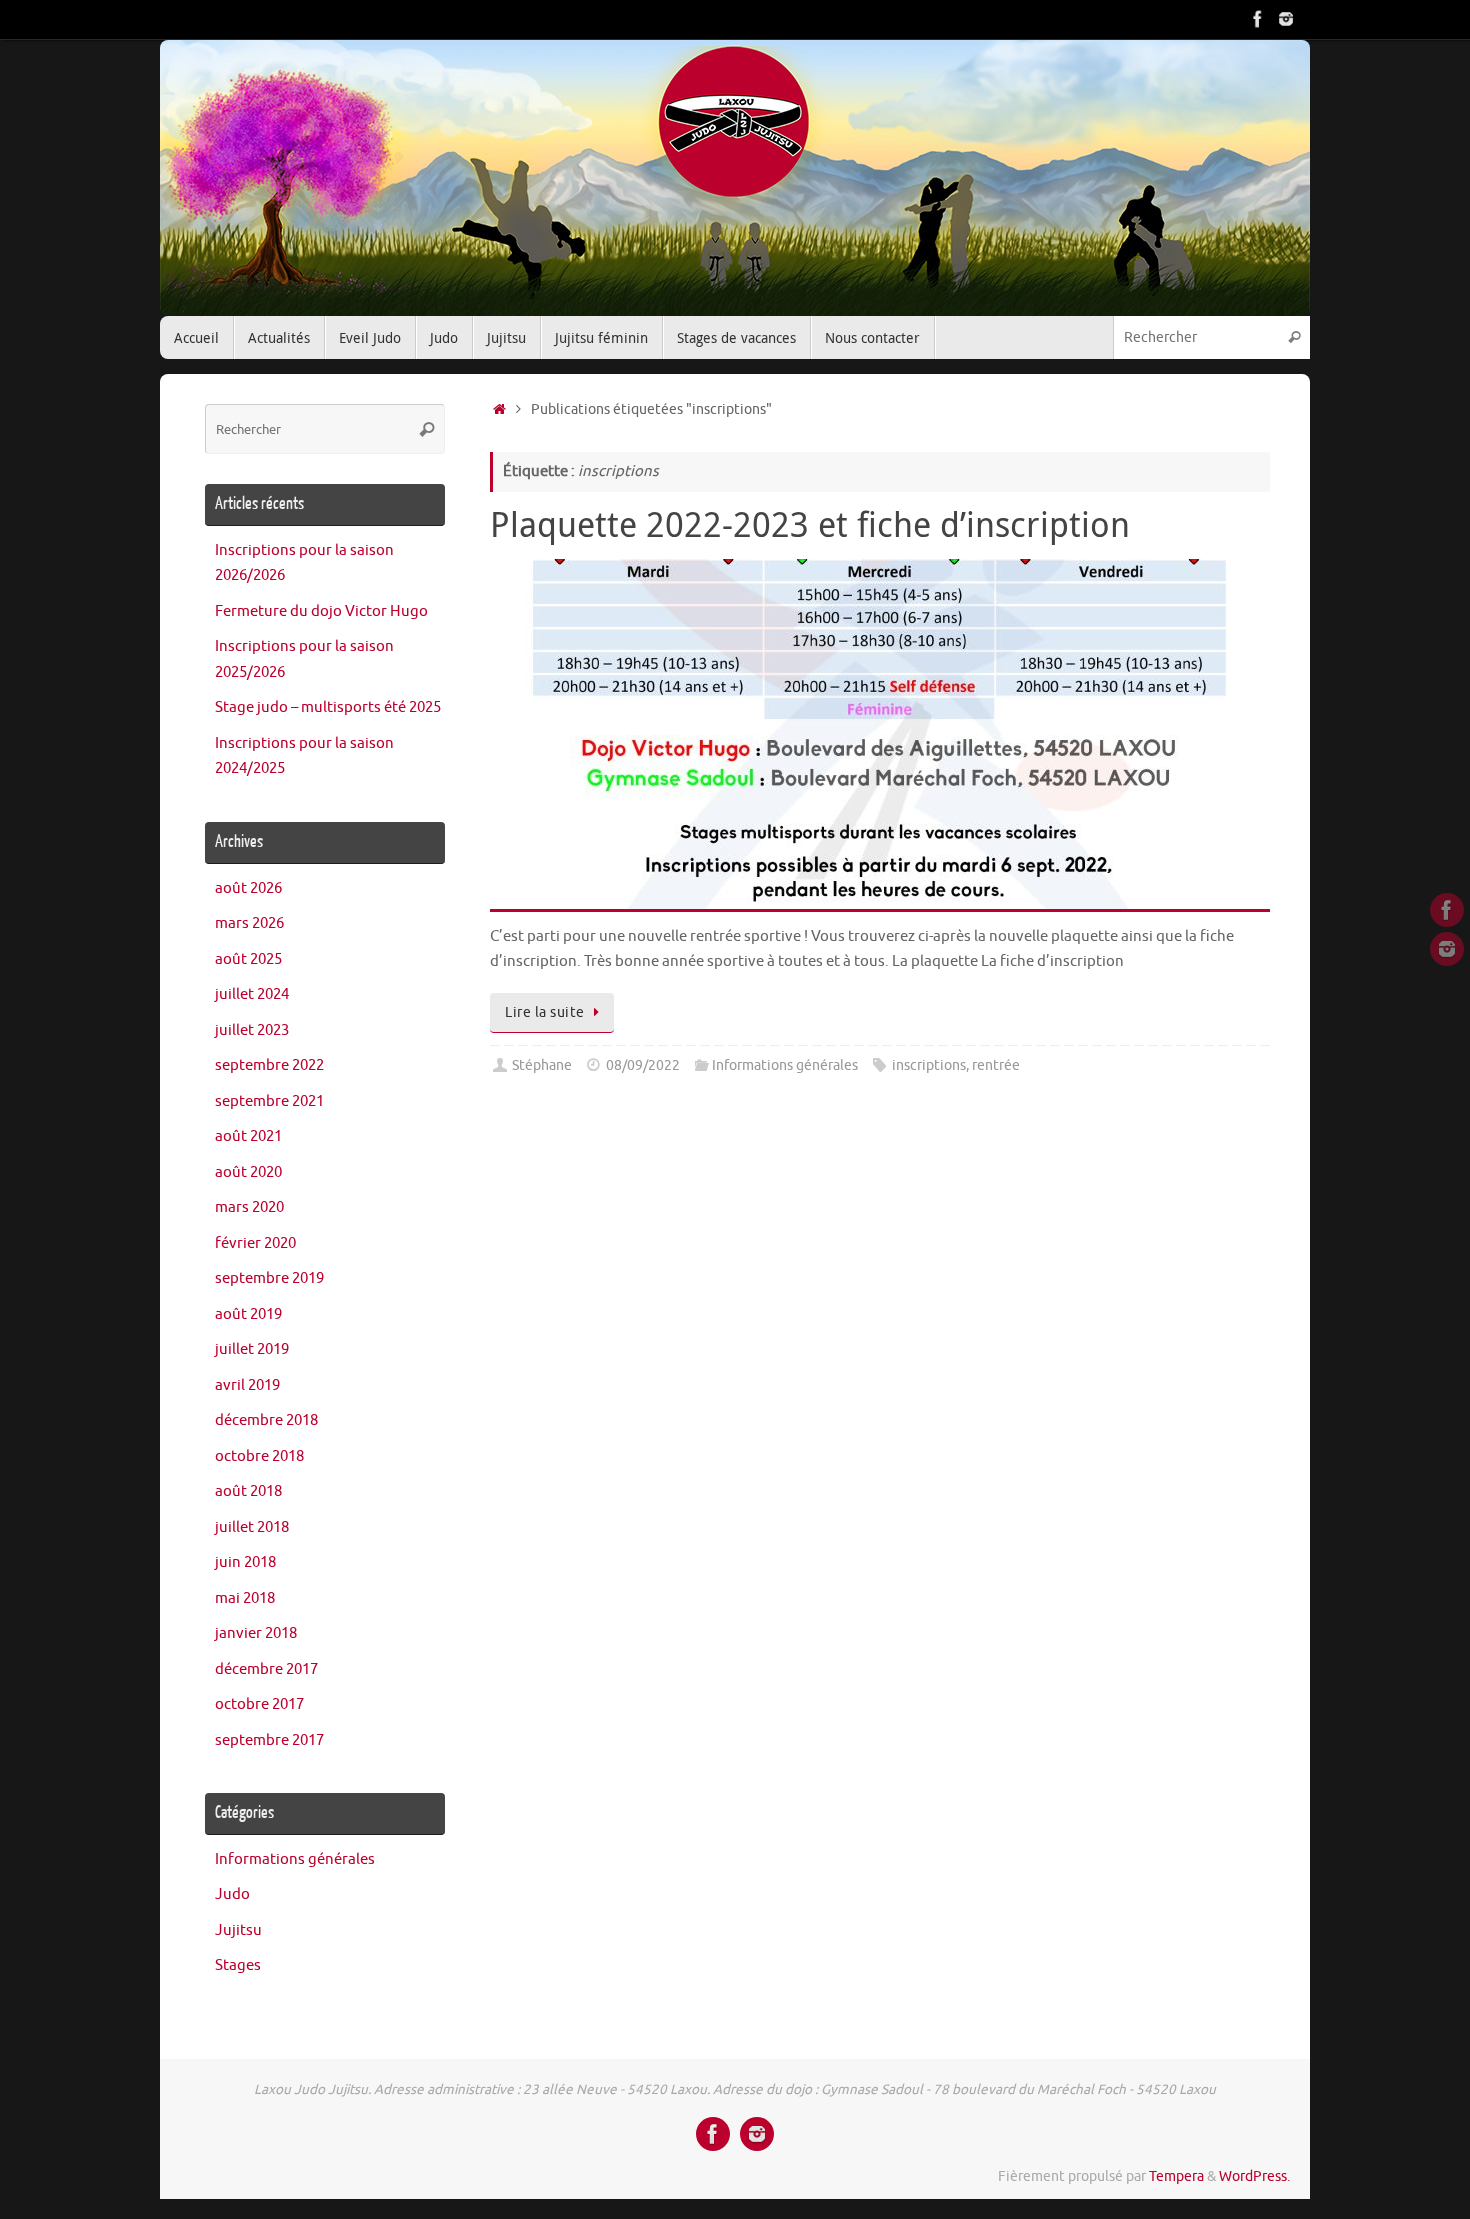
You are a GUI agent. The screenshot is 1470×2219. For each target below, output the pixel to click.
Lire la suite (545, 1012)
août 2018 (248, 1491)
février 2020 (255, 1243)
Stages (238, 1965)
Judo (232, 1894)
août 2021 (248, 1136)
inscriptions (929, 1065)
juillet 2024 (252, 994)
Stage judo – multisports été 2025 (328, 707)
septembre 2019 (269, 1278)
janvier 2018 (256, 1633)
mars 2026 (249, 923)
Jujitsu (238, 1930)
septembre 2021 (269, 1101)
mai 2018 (245, 1598)
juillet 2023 (252, 1030)
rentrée (996, 1065)
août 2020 (248, 1172)
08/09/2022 (643, 1065)
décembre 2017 (266, 1669)
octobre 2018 (259, 1456)
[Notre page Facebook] (1258, 19)
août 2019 (248, 1314)
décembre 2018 (266, 1420)
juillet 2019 (252, 1349)
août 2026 (248, 888)
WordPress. (1254, 2176)
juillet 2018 (252, 1527)
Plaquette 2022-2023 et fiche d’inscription (810, 524)
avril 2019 (247, 1385)
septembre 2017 (269, 1740)
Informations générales (785, 1065)
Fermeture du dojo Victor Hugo (321, 611)
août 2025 (248, 959)
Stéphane (542, 1065)
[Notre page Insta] (1286, 19)
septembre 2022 (269, 1065)
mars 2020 (249, 1207)
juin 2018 (245, 1562)
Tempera (1176, 2176)
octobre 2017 (259, 1704)
